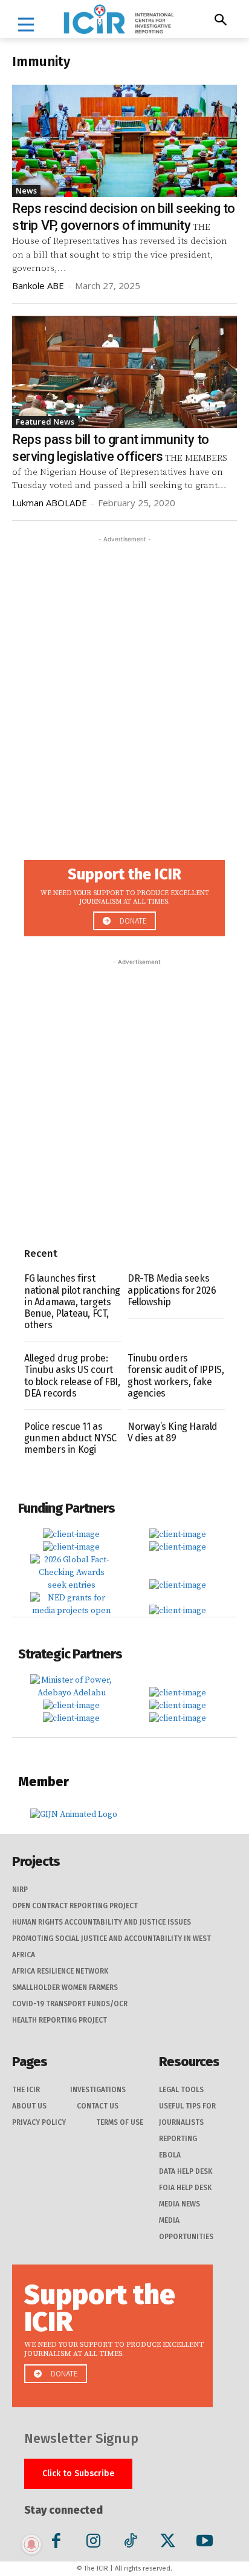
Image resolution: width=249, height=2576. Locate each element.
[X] (168, 2543)
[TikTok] (130, 2543)
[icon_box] (124, 895)
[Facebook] (57, 2543)
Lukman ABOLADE (50, 503)
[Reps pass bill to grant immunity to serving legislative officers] (124, 372)
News (26, 191)
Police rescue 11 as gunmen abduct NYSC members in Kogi (70, 1438)
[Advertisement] (124, 670)
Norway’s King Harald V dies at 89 (173, 1432)
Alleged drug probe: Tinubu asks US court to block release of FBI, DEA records (72, 1376)
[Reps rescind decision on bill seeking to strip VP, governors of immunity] (124, 141)
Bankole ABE (38, 285)
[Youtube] (205, 2543)
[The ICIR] (119, 19)
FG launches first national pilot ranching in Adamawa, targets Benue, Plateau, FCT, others (72, 1302)
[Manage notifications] (31, 2545)
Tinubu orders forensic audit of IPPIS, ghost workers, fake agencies (176, 1376)
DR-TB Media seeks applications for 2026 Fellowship (172, 1290)
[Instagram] (93, 2543)
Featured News (45, 422)
